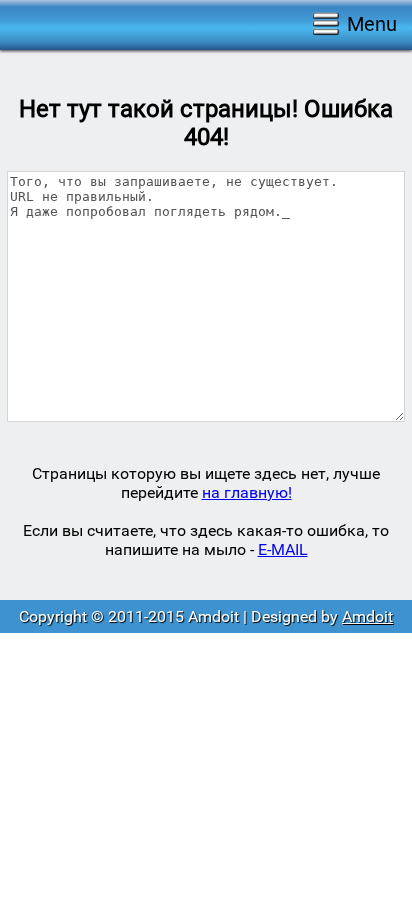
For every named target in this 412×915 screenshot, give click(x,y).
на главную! (247, 492)
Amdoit (367, 616)
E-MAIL (283, 549)
